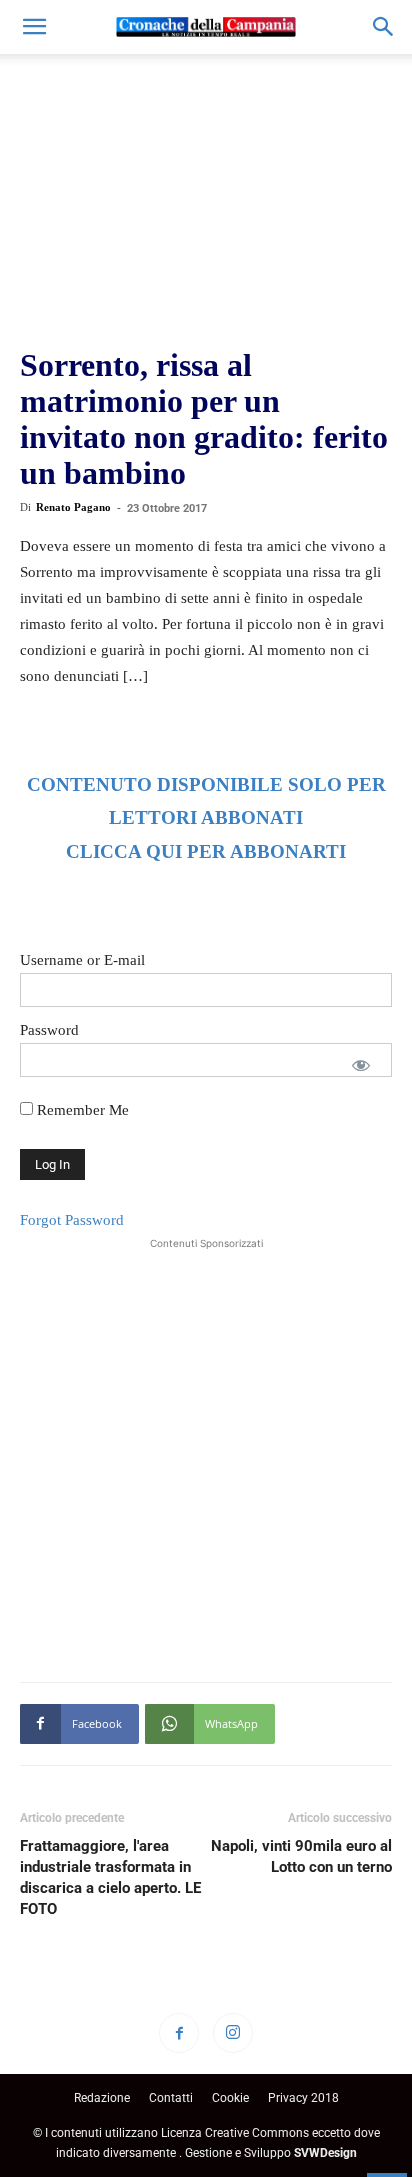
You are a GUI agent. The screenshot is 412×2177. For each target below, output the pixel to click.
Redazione (102, 2098)
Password (49, 1030)
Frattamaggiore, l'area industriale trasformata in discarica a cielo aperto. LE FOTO (110, 1877)
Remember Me (81, 1110)
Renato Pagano (73, 507)
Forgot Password (72, 1220)
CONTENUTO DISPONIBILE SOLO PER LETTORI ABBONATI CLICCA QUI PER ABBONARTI (206, 818)
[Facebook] (179, 2033)
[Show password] (361, 1065)
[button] (34, 27)
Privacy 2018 (303, 2098)
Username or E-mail (82, 960)
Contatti (171, 2098)
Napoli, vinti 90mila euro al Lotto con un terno (301, 1856)
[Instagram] (233, 2033)
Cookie (230, 2098)
